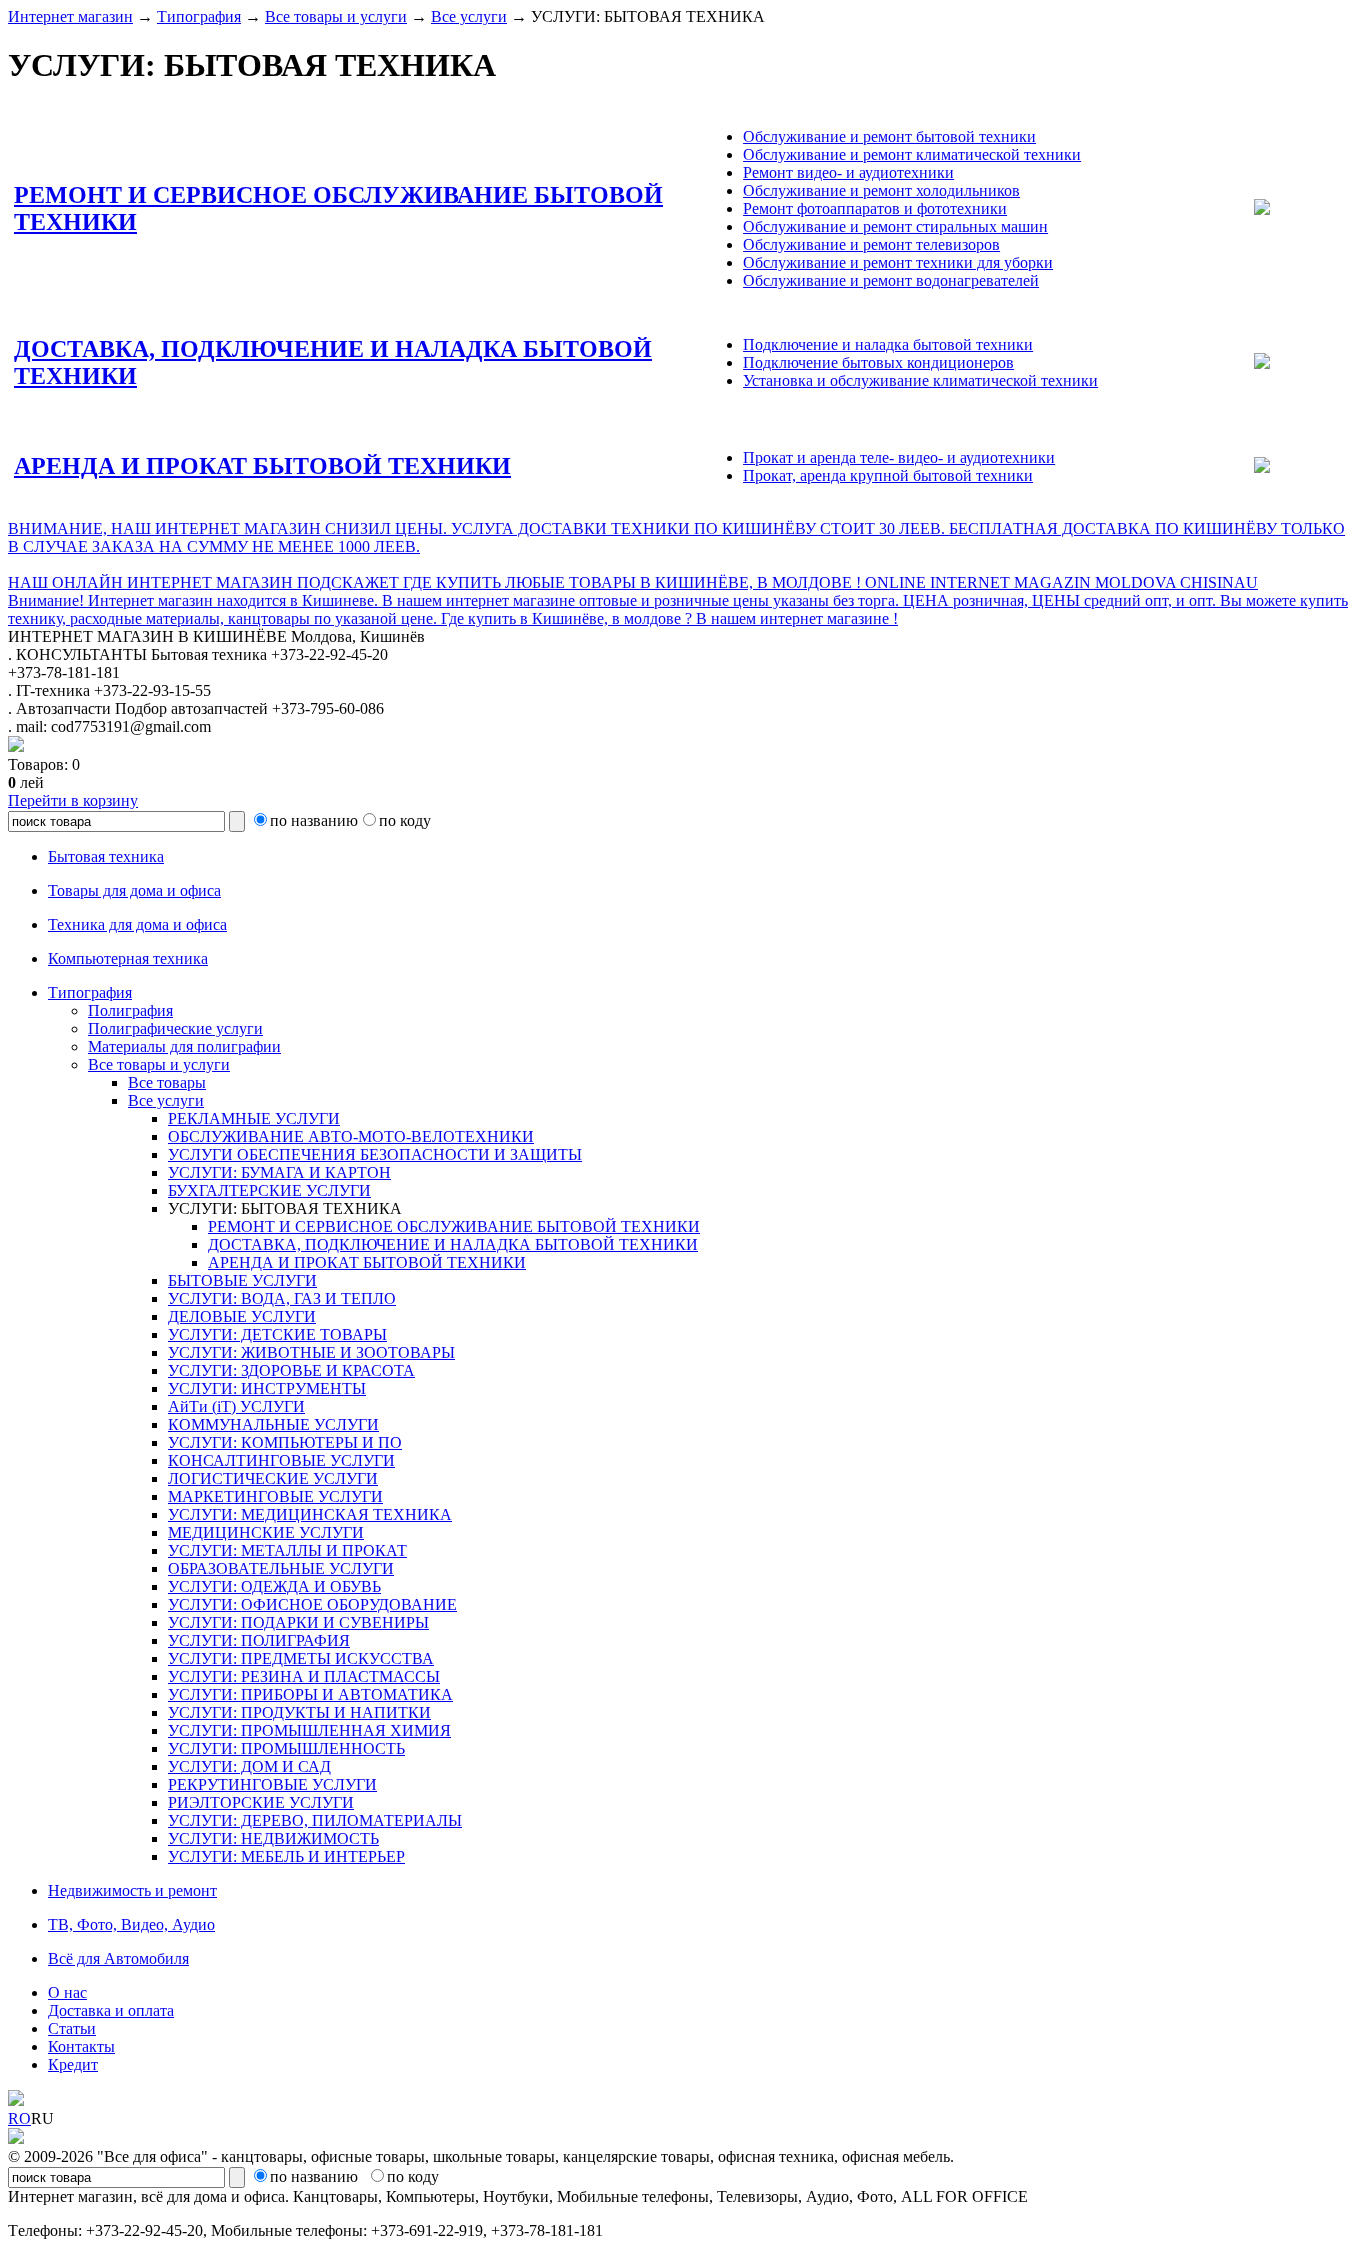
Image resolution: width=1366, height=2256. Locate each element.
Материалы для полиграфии (184, 1046)
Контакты (81, 2046)
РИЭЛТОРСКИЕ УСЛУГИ (261, 1802)
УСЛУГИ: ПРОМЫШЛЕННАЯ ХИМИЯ (309, 1730)
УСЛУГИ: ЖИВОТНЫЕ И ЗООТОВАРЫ (311, 1352)
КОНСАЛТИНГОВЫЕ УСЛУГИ (281, 1460)
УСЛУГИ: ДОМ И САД (249, 1766)
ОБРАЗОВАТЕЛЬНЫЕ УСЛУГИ (281, 1568)
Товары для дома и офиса (134, 890)
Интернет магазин (70, 16)
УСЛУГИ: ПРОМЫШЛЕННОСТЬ (286, 1748)
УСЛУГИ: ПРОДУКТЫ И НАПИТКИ (299, 1712)
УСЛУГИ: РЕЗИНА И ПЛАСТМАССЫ (304, 1676)
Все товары (167, 1082)
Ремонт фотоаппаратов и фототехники (875, 208)
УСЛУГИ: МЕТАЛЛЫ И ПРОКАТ (287, 1550)
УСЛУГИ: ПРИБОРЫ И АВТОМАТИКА (310, 1694)
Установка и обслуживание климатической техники (920, 380)
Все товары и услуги (336, 16)
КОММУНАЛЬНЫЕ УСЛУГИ (273, 1424)
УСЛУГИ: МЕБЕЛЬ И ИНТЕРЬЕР (286, 1856)
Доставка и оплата (111, 2010)
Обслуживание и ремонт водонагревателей (891, 280)
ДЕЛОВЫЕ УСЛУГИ (242, 1316)
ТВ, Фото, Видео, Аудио (131, 1924)
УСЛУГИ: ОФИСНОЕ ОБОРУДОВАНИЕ (312, 1604)
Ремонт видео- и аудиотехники (848, 172)
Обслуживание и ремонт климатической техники (912, 154)
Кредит (73, 2064)
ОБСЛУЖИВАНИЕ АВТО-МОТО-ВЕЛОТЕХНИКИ (351, 1136)
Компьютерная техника (128, 958)
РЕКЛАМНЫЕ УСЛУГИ (254, 1118)
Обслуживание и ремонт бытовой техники (889, 136)
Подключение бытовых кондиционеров (878, 362)
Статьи (72, 2028)
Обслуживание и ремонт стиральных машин (895, 226)
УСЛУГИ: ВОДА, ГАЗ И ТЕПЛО (282, 1298)
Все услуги (469, 16)
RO (19, 2118)
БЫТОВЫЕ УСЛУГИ (242, 1280)
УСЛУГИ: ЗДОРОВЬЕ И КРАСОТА (291, 1370)
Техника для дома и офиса (137, 924)
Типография (199, 16)
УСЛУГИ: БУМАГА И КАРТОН (279, 1172)
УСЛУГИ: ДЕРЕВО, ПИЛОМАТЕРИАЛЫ (315, 1820)
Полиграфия (130, 1010)
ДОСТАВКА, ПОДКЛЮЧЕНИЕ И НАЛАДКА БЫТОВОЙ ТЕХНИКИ (453, 1244)
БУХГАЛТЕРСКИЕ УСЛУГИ (269, 1190)
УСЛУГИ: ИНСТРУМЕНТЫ (267, 1388)
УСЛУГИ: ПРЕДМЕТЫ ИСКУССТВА (301, 1658)
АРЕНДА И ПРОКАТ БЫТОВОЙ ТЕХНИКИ (262, 466)
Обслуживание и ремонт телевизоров (871, 244)
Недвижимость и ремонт (132, 1890)
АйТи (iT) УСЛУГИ (236, 1406)
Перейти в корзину (73, 800)
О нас (67, 1992)
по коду (405, 820)
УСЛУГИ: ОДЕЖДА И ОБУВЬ (274, 1586)
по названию (314, 820)
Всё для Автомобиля (118, 1958)
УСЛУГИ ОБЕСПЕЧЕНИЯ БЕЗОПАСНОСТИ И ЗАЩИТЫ (375, 1154)
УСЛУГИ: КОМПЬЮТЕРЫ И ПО (285, 1442)
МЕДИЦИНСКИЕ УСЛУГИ (266, 1532)
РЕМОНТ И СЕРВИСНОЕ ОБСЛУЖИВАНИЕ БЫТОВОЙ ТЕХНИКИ (454, 1226)
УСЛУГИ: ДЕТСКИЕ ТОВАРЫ (277, 1334)
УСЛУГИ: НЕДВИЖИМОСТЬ (273, 1838)
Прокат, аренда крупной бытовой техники (888, 475)
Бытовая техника (106, 856)
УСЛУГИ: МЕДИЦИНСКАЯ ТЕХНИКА (310, 1514)
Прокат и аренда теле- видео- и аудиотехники (899, 457)
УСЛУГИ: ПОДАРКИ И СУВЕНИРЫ (298, 1622)
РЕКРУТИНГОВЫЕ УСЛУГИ (272, 1784)
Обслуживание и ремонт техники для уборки (898, 262)
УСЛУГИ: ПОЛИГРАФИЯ (259, 1640)
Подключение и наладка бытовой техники (888, 344)
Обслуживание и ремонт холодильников (881, 190)
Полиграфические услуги (175, 1028)
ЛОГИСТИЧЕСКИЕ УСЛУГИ (273, 1478)
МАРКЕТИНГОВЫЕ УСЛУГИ (275, 1496)
